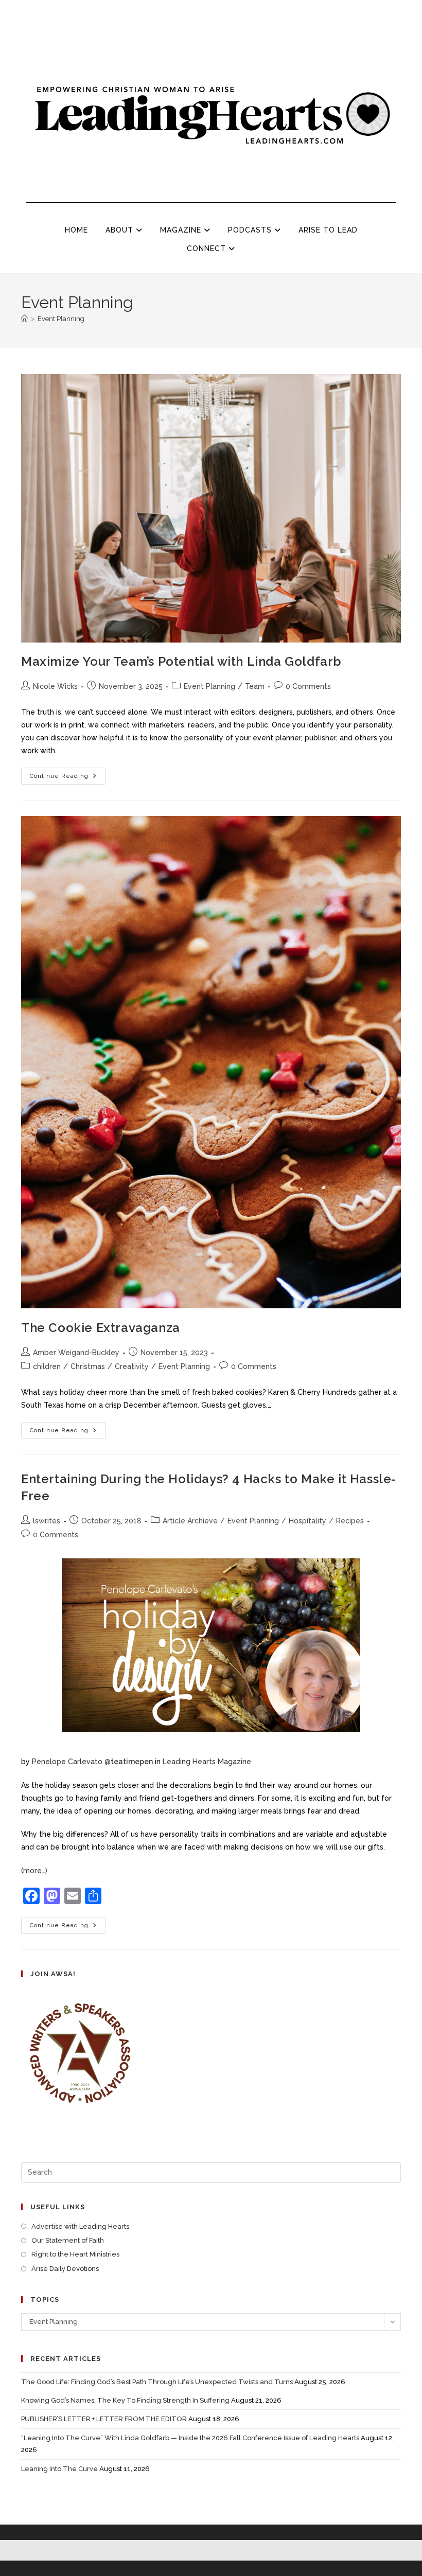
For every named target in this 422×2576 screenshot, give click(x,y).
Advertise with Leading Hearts (80, 2226)
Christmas (88, 1366)
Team (255, 686)
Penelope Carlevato (67, 1762)
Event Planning (61, 319)
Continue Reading (68, 774)
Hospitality (307, 1521)
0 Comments (308, 686)
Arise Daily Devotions (65, 2269)
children (47, 1366)
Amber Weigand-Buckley (76, 1353)
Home (76, 230)
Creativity (132, 1366)
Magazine (182, 230)
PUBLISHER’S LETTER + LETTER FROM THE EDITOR (104, 2419)
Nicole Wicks (55, 686)
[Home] (24, 319)
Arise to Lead (328, 230)
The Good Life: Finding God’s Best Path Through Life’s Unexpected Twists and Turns (157, 2382)
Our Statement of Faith (68, 2240)
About (121, 230)
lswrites (47, 1521)
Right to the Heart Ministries (75, 2254)
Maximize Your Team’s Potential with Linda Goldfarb (181, 661)
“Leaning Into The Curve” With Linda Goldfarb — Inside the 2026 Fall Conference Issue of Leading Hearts (190, 2438)
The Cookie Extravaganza (101, 1328)
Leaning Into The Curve (59, 2469)
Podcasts (251, 230)
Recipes (350, 1521)
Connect (208, 248)
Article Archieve (190, 1521)
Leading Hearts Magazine (207, 1762)
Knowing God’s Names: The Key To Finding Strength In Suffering (125, 2400)
